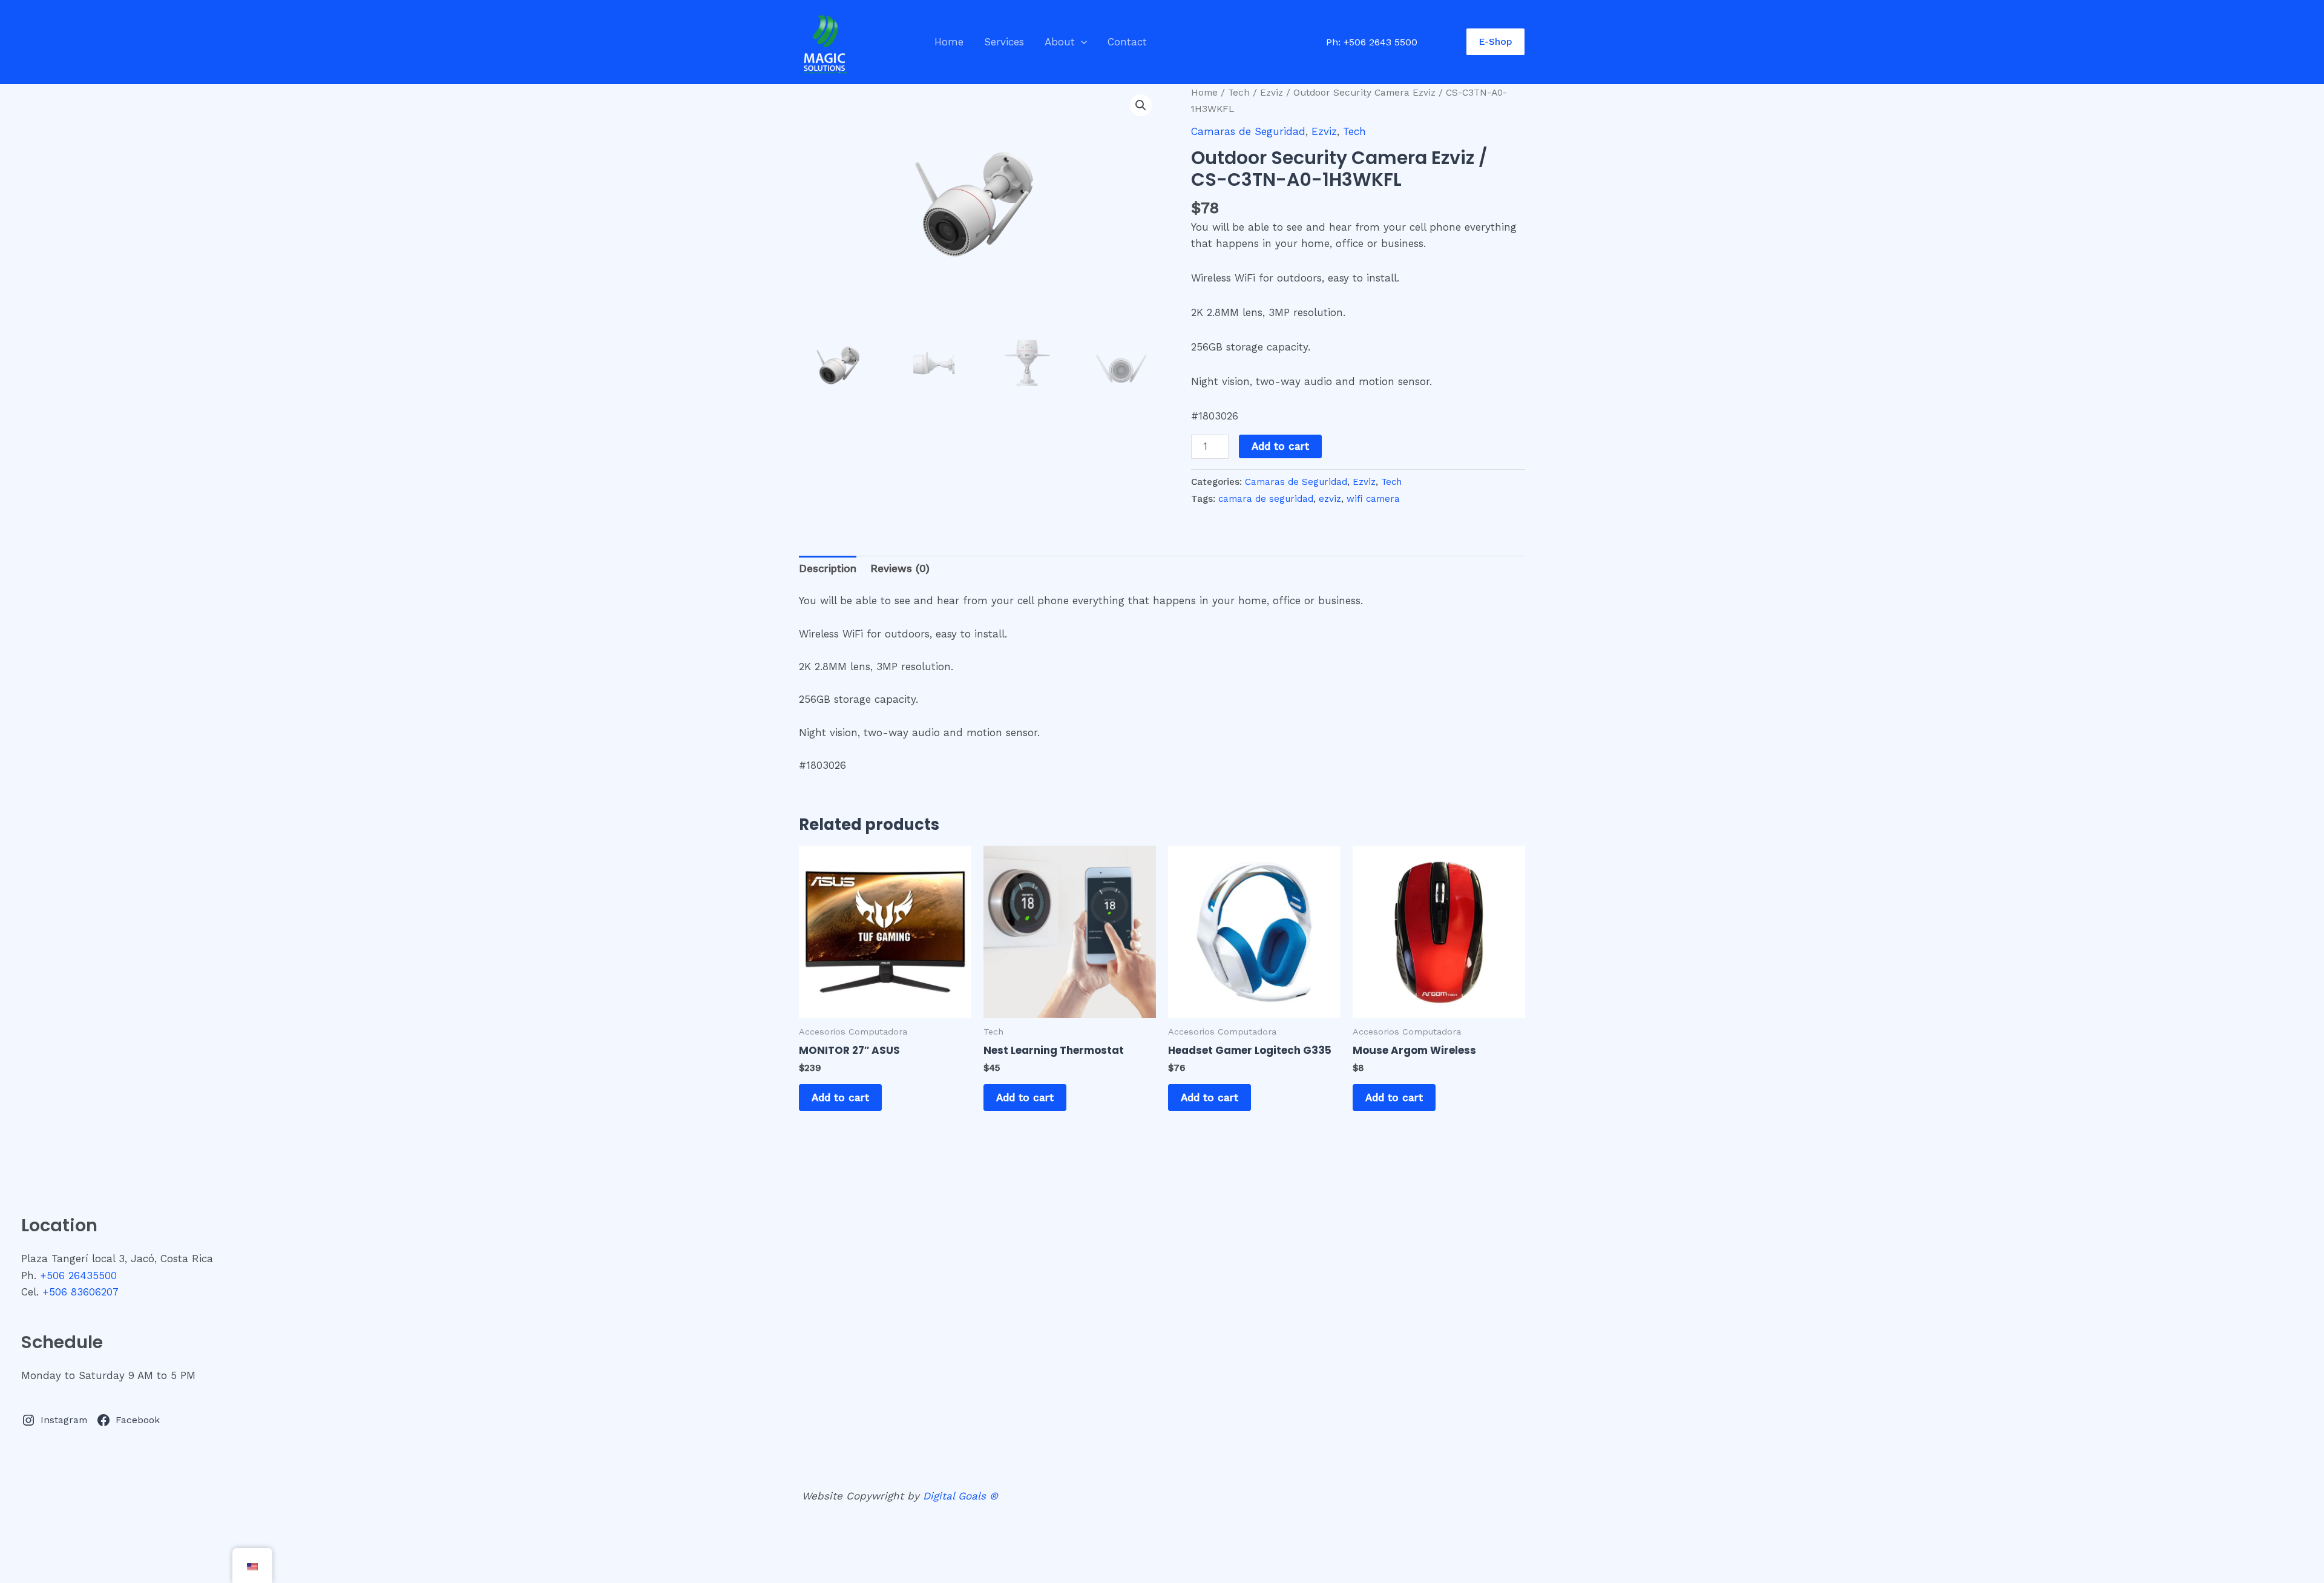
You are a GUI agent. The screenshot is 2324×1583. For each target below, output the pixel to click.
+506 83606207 (80, 1292)
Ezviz (1272, 92)
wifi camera (1373, 499)
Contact (1127, 42)
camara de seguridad (1266, 499)
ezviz (1330, 499)
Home (949, 42)
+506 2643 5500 (1380, 42)
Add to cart (1280, 446)
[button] (1081, 42)
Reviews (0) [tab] (900, 568)
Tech (1239, 92)
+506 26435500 (78, 1275)
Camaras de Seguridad (1248, 131)
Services (1004, 42)
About (1060, 42)
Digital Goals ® (960, 1496)
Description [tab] (828, 568)
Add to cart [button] (840, 1098)
